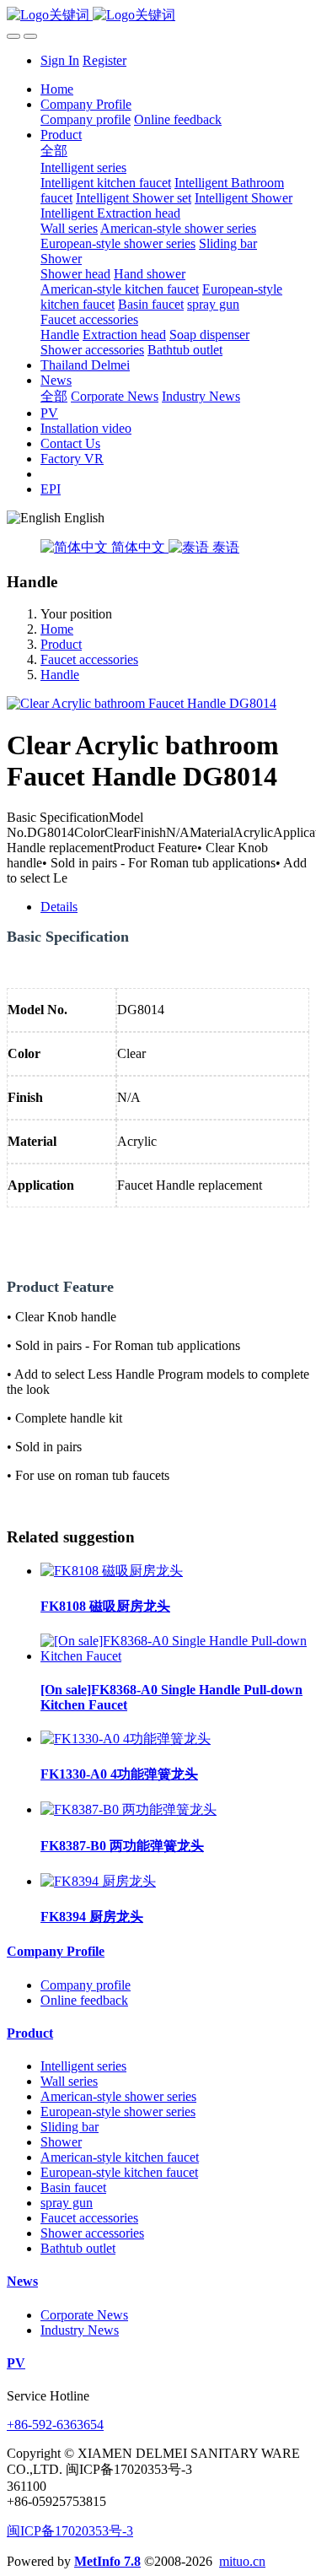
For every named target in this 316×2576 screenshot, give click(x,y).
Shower (61, 2142)
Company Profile (56, 1951)
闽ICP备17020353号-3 (70, 2531)
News (22, 2281)
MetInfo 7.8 (107, 2561)
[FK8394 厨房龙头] (98, 1881)
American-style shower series (118, 2096)
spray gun (67, 2203)
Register (104, 60)
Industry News (80, 2330)
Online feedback (84, 2000)
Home (57, 89)
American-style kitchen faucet (120, 2157)
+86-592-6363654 (55, 2425)
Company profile (86, 1985)
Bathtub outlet (78, 2248)
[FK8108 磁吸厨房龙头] (112, 1571)
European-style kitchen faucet (119, 2172)
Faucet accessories (89, 659)
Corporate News (84, 2315)
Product (61, 644)
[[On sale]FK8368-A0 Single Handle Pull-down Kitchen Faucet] (175, 1656)
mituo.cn (242, 2561)
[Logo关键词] (158, 16)
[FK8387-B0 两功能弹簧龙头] (129, 1809)
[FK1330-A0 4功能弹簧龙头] (126, 1739)
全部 (54, 151)
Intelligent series (83, 2066)
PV (16, 2363)
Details (59, 907)
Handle (60, 675)
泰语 (224, 547)
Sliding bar (70, 2127)
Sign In (60, 60)
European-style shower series (118, 2112)
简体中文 (138, 547)
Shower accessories (92, 2233)
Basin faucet (73, 2187)
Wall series (69, 2081)
